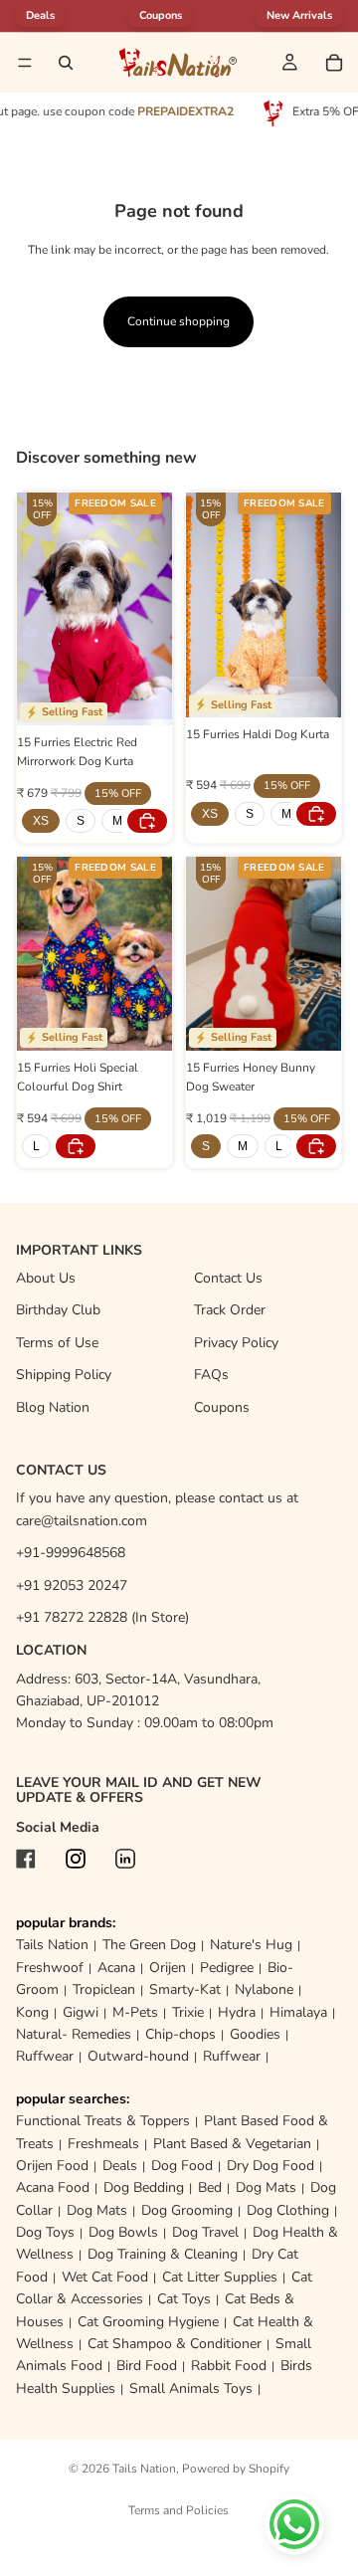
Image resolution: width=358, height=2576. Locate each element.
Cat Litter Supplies (220, 2277)
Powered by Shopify (236, 2469)
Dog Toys (45, 2232)
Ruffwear (45, 2056)
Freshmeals (103, 2144)
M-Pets (135, 2012)
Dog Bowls (123, 2232)
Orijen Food (52, 2166)
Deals (120, 2166)
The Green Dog (149, 1945)
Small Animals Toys (191, 2388)
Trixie (188, 2012)
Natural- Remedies (74, 2034)
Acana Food (53, 2187)
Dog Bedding (144, 2187)
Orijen (168, 1968)
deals (40, 15)
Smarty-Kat (185, 1989)
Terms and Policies (179, 2510)
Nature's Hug (251, 1945)
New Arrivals (299, 15)
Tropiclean (104, 1989)
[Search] (66, 63)
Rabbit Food (229, 2366)
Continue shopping (179, 321)
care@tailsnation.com (82, 1521)
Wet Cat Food (105, 2277)
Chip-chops (180, 2034)
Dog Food (182, 2166)
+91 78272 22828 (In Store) (102, 1617)
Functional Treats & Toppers (103, 2121)
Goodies (255, 2034)
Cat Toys (184, 2299)
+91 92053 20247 (72, 1585)
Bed (210, 2187)
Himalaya (298, 2012)
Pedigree (227, 1968)
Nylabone (264, 1989)
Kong (32, 2012)
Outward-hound (138, 2056)
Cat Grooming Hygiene (148, 2322)
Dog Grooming (187, 2210)
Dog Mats (266, 2187)
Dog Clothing (288, 2210)
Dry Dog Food (270, 2166)
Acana (116, 1968)
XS (41, 821)
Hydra (237, 2012)
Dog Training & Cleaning (163, 2254)
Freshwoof (50, 1968)
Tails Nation (52, 1945)
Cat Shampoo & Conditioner (175, 2344)
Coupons (161, 15)
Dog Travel (205, 2232)
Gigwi (81, 2012)
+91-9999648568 (71, 1553)
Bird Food (147, 2366)
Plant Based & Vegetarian (232, 2144)
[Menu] (25, 63)
